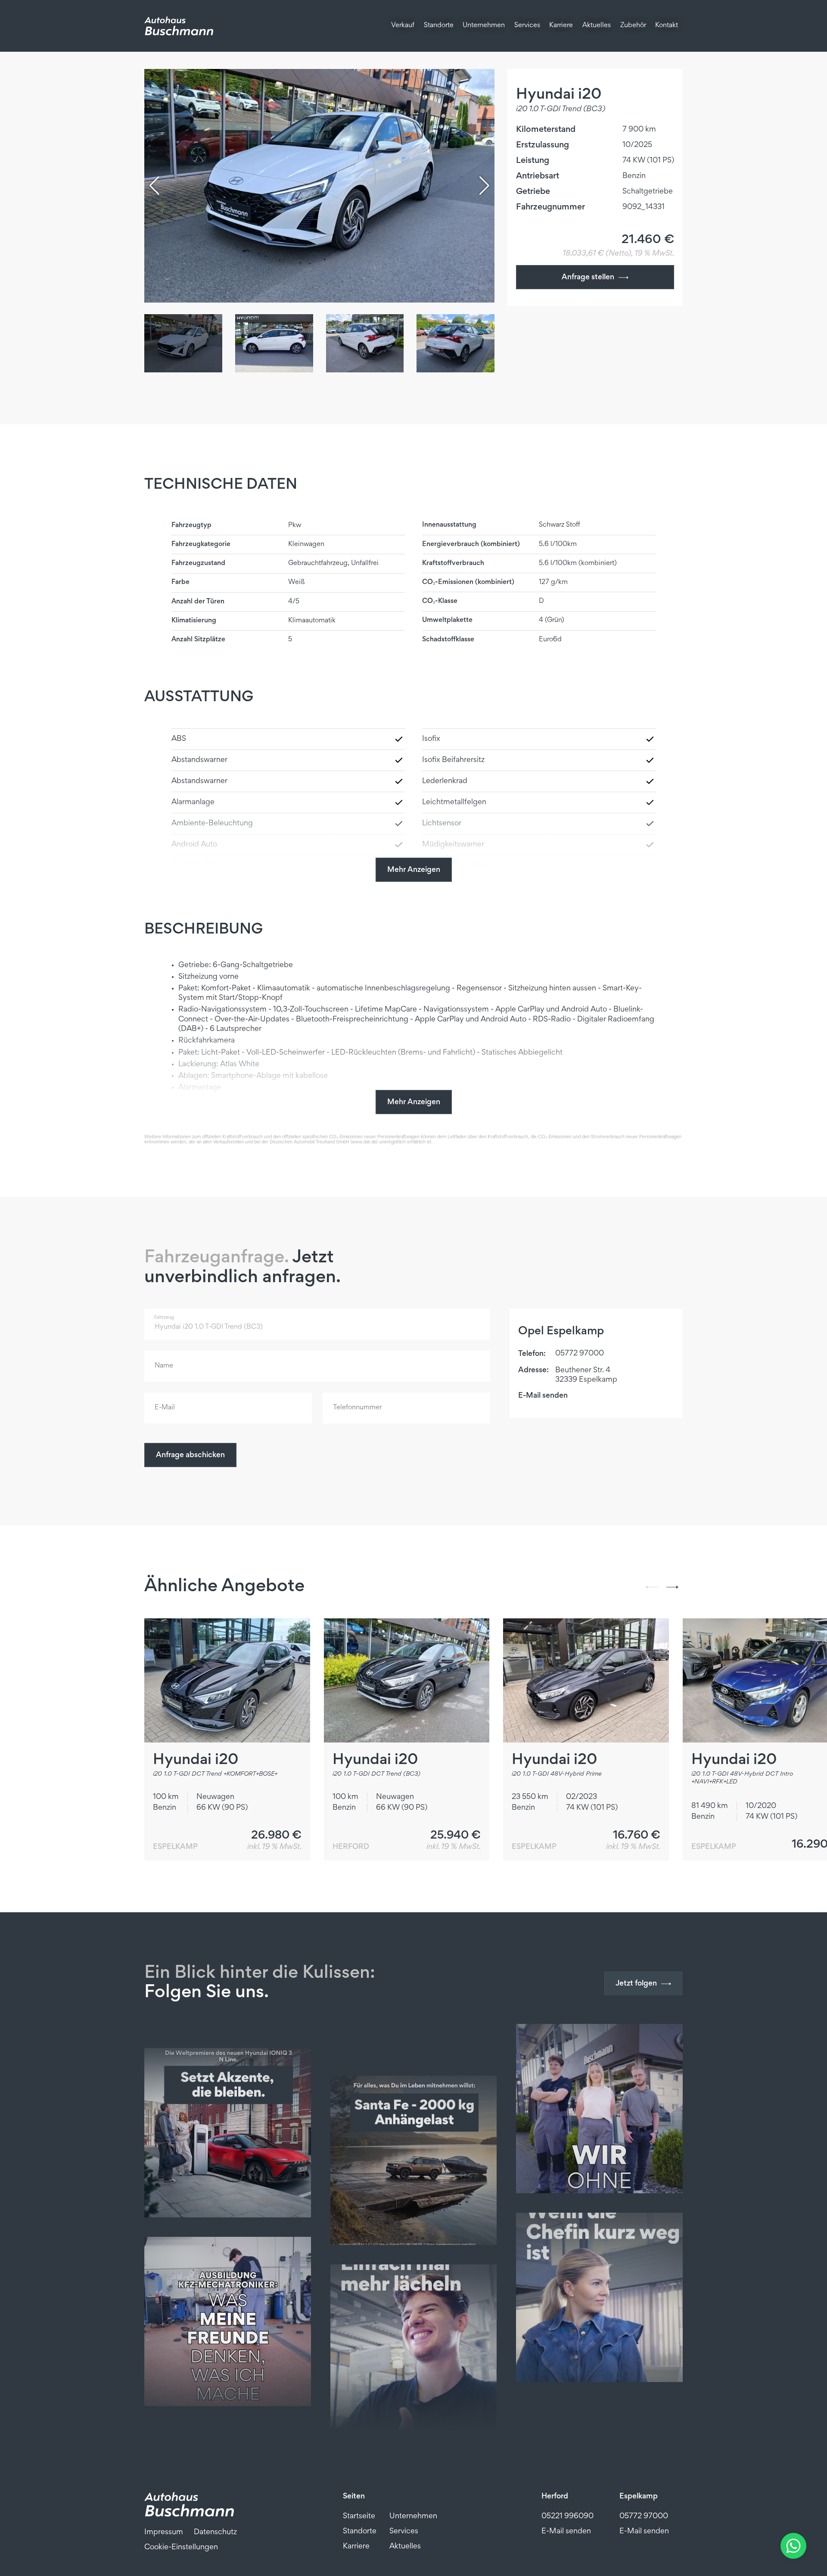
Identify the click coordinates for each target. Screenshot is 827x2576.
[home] (179, 26)
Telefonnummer (350, 1394)
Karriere (561, 26)
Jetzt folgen (636, 1984)
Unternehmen (484, 26)
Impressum (164, 2532)
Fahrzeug (164, 1318)
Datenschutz (215, 2532)
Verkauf (403, 26)
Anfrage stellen (588, 278)
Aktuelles (597, 26)
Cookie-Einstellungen (181, 2548)
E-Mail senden (543, 1396)
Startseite (359, 2517)
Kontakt (667, 26)
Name (161, 1352)
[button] (484, 186)
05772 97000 (580, 1354)
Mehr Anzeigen (414, 870)
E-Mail (161, 1394)
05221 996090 (567, 2517)
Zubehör (633, 26)
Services (527, 26)
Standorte (439, 26)
